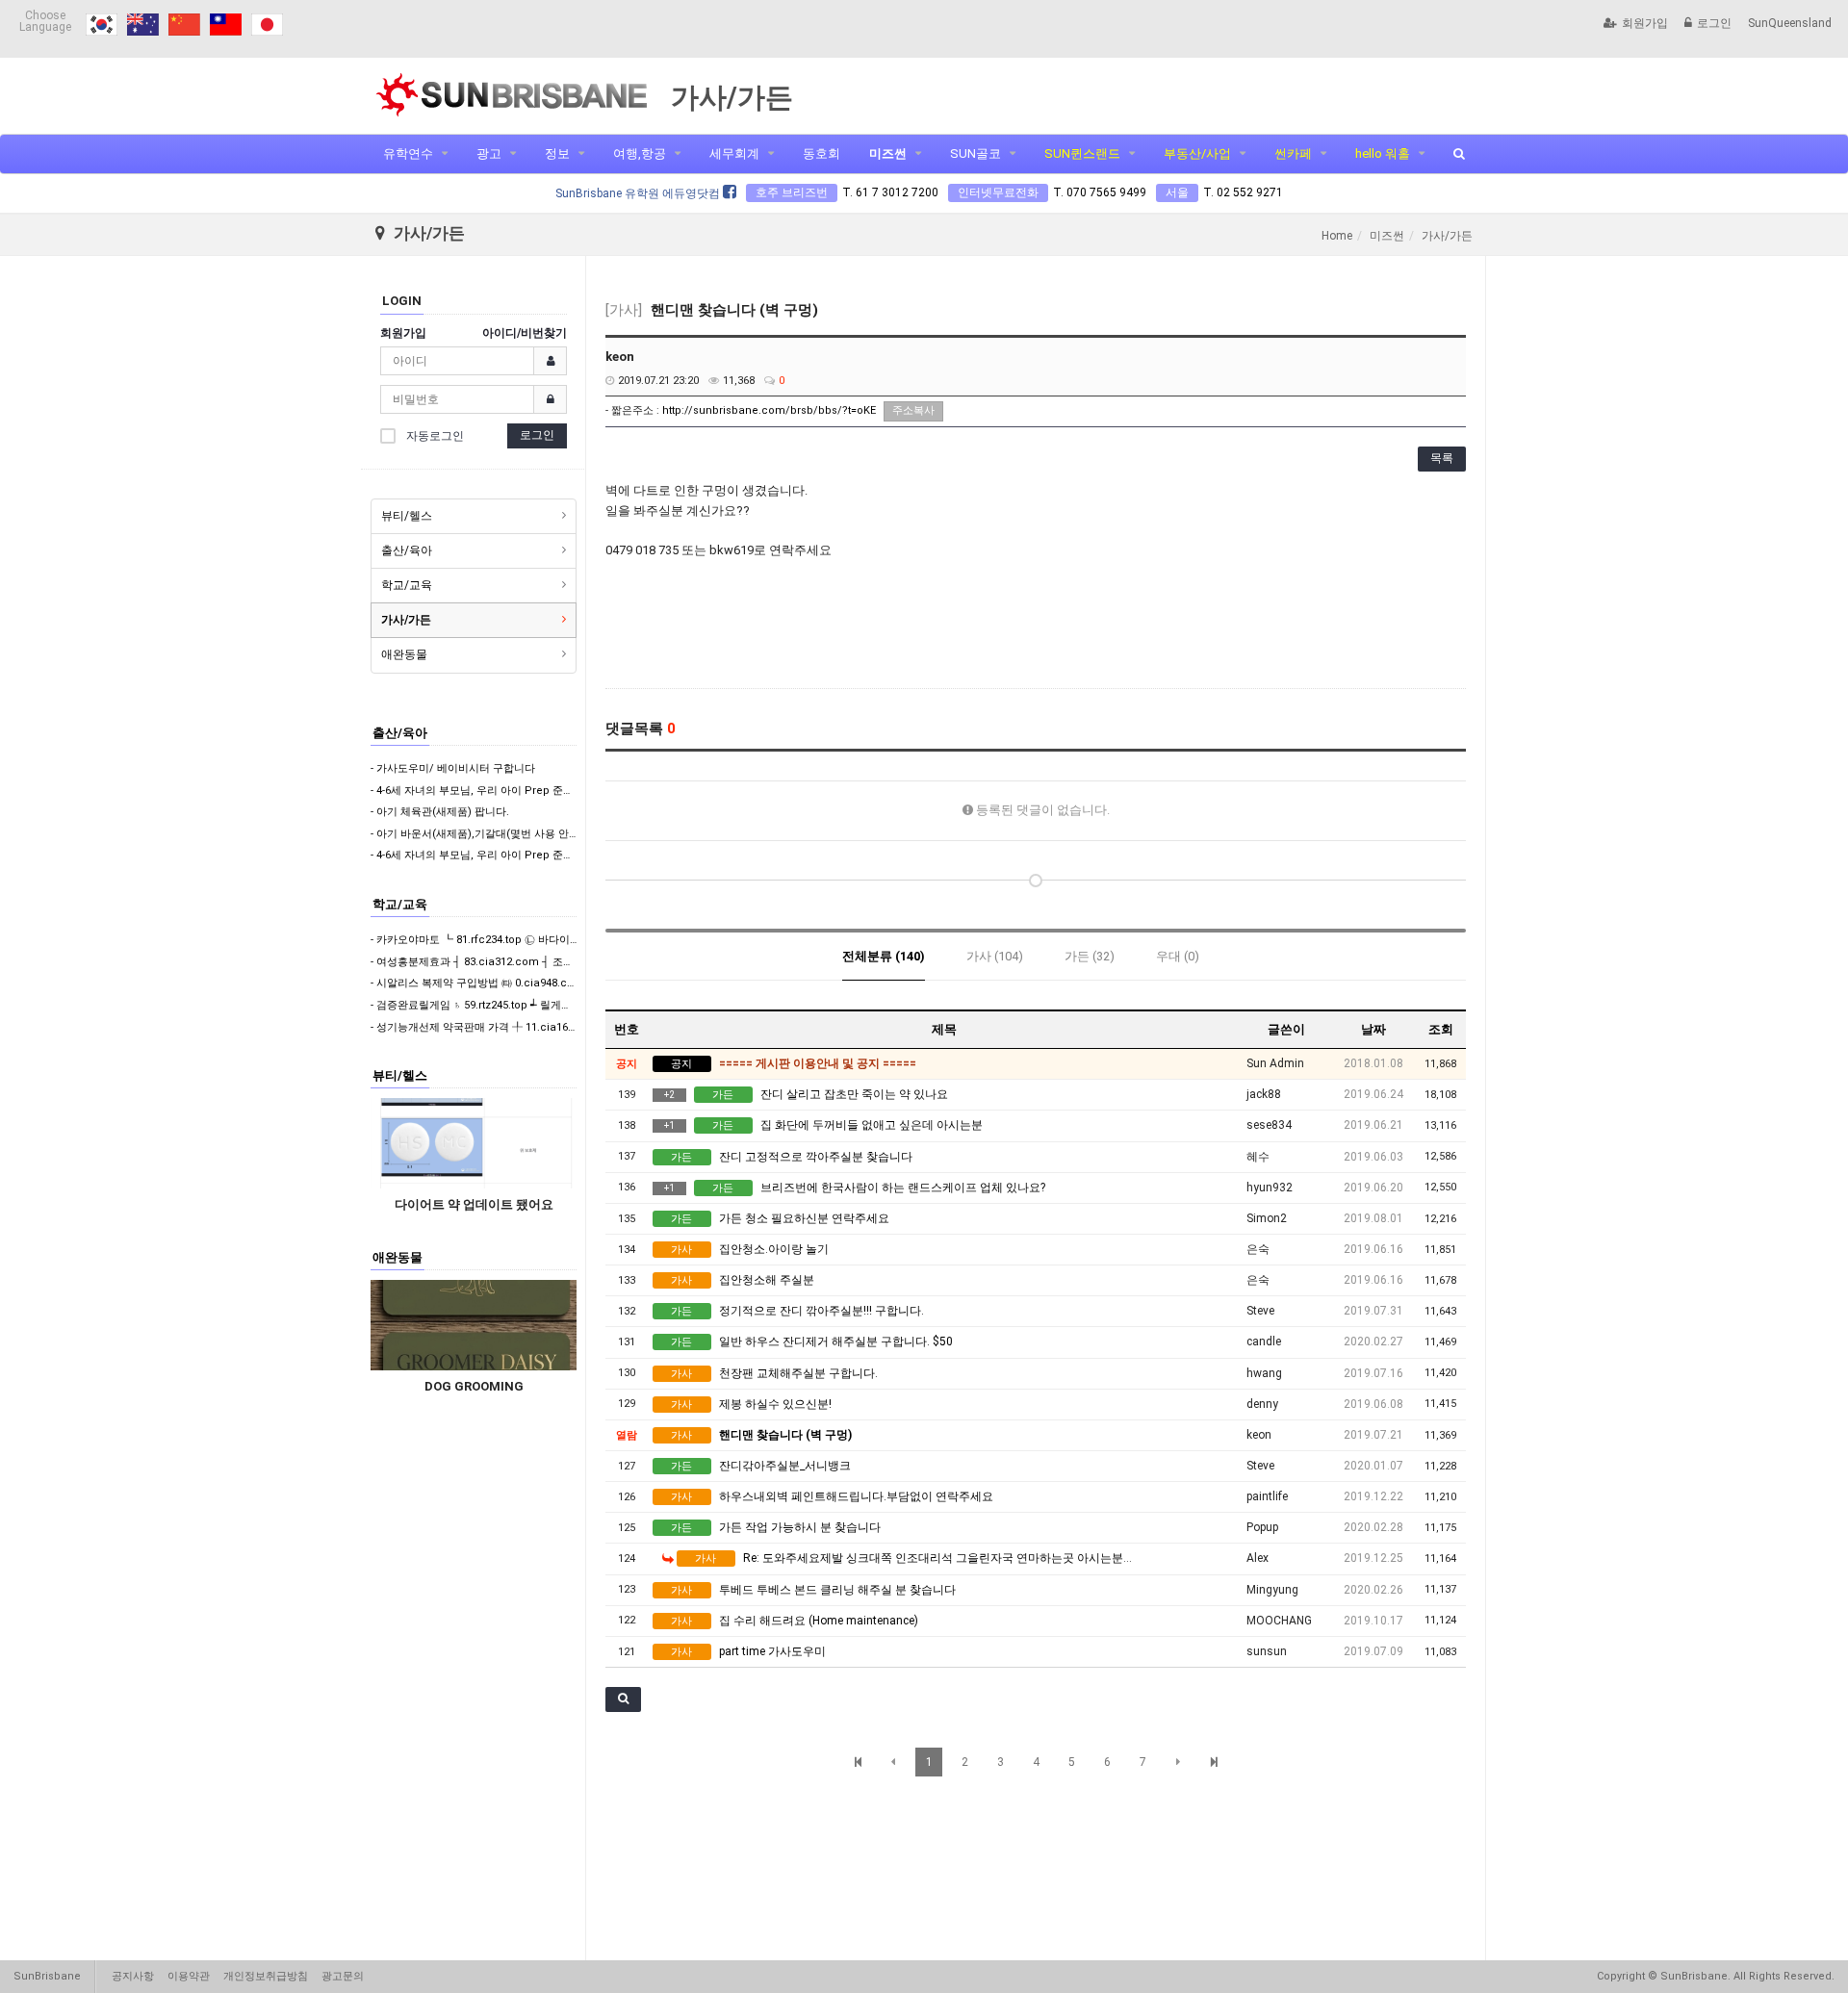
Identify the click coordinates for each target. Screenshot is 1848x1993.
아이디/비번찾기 (525, 333)
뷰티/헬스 (407, 516)
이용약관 (189, 1976)
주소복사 (913, 410)
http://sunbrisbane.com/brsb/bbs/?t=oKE (769, 410)
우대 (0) (1178, 956)
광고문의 (343, 1976)
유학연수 (408, 153)
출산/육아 (407, 550)
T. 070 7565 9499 (1100, 192)
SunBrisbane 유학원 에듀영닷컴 (639, 193)
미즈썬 (888, 153)
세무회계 (734, 153)
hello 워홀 (1383, 153)
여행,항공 (640, 153)
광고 (489, 153)
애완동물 (404, 654)
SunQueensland (1790, 23)
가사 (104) (995, 956)
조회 (1441, 1029)
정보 (557, 153)
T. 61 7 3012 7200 (890, 192)
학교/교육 (407, 585)
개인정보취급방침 (266, 1976)
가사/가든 (406, 620)
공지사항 (133, 1976)
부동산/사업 (1197, 153)
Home (1337, 236)
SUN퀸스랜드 (1082, 153)
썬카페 (1293, 153)
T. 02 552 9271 (1243, 192)
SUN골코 (975, 153)
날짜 (1373, 1029)
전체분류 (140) (884, 956)
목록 (1442, 458)
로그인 (1714, 23)
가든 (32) (1090, 956)
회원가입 (1645, 23)
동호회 (821, 153)
